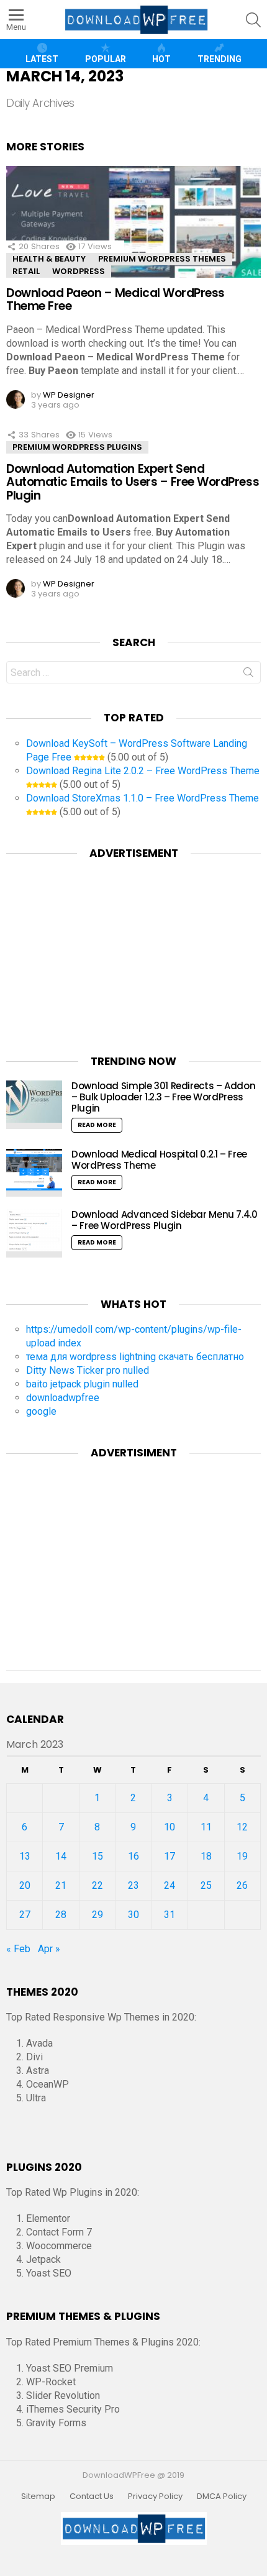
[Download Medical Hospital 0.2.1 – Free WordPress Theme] (34, 1173)
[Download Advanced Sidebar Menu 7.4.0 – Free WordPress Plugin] (34, 1233)
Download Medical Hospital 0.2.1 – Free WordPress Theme (159, 1160)
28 (61, 1915)
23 (133, 1885)
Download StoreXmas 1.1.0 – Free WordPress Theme (143, 798)
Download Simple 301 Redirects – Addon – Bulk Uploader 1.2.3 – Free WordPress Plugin (163, 1097)
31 (170, 1915)
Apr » (49, 1949)
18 (206, 1856)
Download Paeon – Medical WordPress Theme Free (115, 299)
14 (61, 1856)
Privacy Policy (155, 2496)
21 (61, 1885)
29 (97, 1915)
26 (242, 1885)
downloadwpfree (63, 1398)
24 (170, 1885)
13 (25, 1856)
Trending (219, 59)
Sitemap (38, 2496)
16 (133, 1856)
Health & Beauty (49, 259)
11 (206, 1827)
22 (97, 1885)
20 (25, 1885)
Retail (26, 271)
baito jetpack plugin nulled (82, 1384)
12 (242, 1827)
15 (97, 1856)
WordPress (79, 271)
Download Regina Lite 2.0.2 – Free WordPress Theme (143, 771)
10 (170, 1827)
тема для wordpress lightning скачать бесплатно (135, 1357)
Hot (161, 59)
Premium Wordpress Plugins (77, 447)
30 (133, 1915)
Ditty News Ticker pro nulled (88, 1370)
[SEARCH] (253, 20)
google (41, 1411)
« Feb (18, 1949)
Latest (42, 59)
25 (206, 1885)
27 (25, 1915)
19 (242, 1856)
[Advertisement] (133, 949)
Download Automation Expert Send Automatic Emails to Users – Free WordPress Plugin (133, 482)
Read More (97, 1125)
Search (248, 675)
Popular (106, 59)
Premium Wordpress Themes (162, 259)
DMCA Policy (222, 2496)
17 (170, 1856)
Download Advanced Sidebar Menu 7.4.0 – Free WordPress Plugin (165, 1220)
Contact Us (92, 2496)
